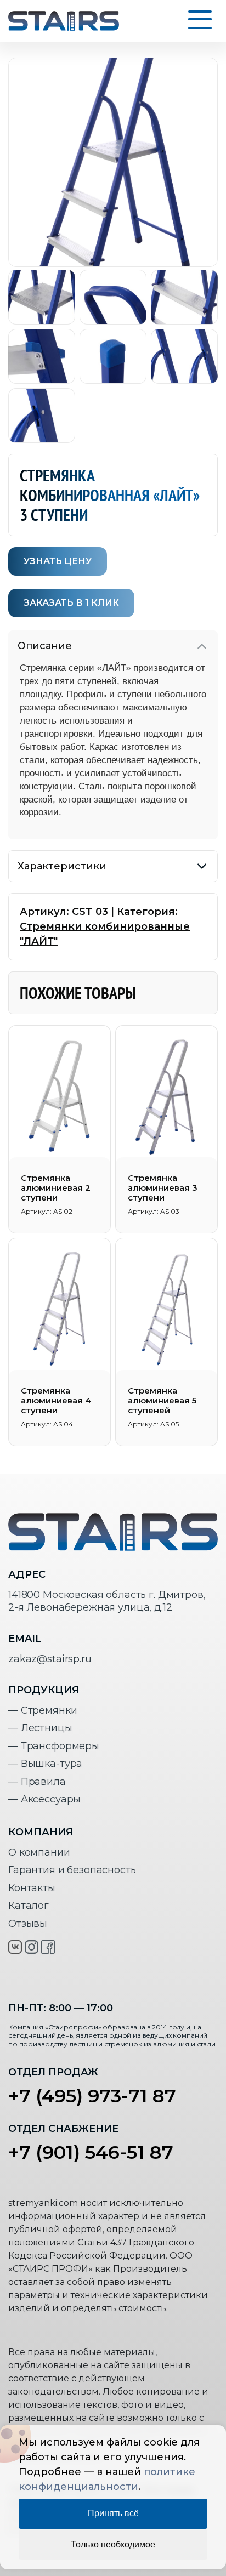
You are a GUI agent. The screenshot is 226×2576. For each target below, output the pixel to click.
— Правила (37, 1782)
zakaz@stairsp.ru (50, 1659)
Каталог (29, 1906)
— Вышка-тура (45, 1764)
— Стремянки (43, 1710)
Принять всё (113, 2513)
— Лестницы (40, 1728)
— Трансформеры (54, 1746)
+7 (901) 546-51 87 (91, 2152)
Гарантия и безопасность (72, 1870)
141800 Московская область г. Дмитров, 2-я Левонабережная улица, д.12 (107, 1601)
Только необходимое (113, 2544)
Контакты (32, 1888)
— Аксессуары (44, 1799)
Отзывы (28, 1924)
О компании (39, 1852)
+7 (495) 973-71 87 (92, 2096)
